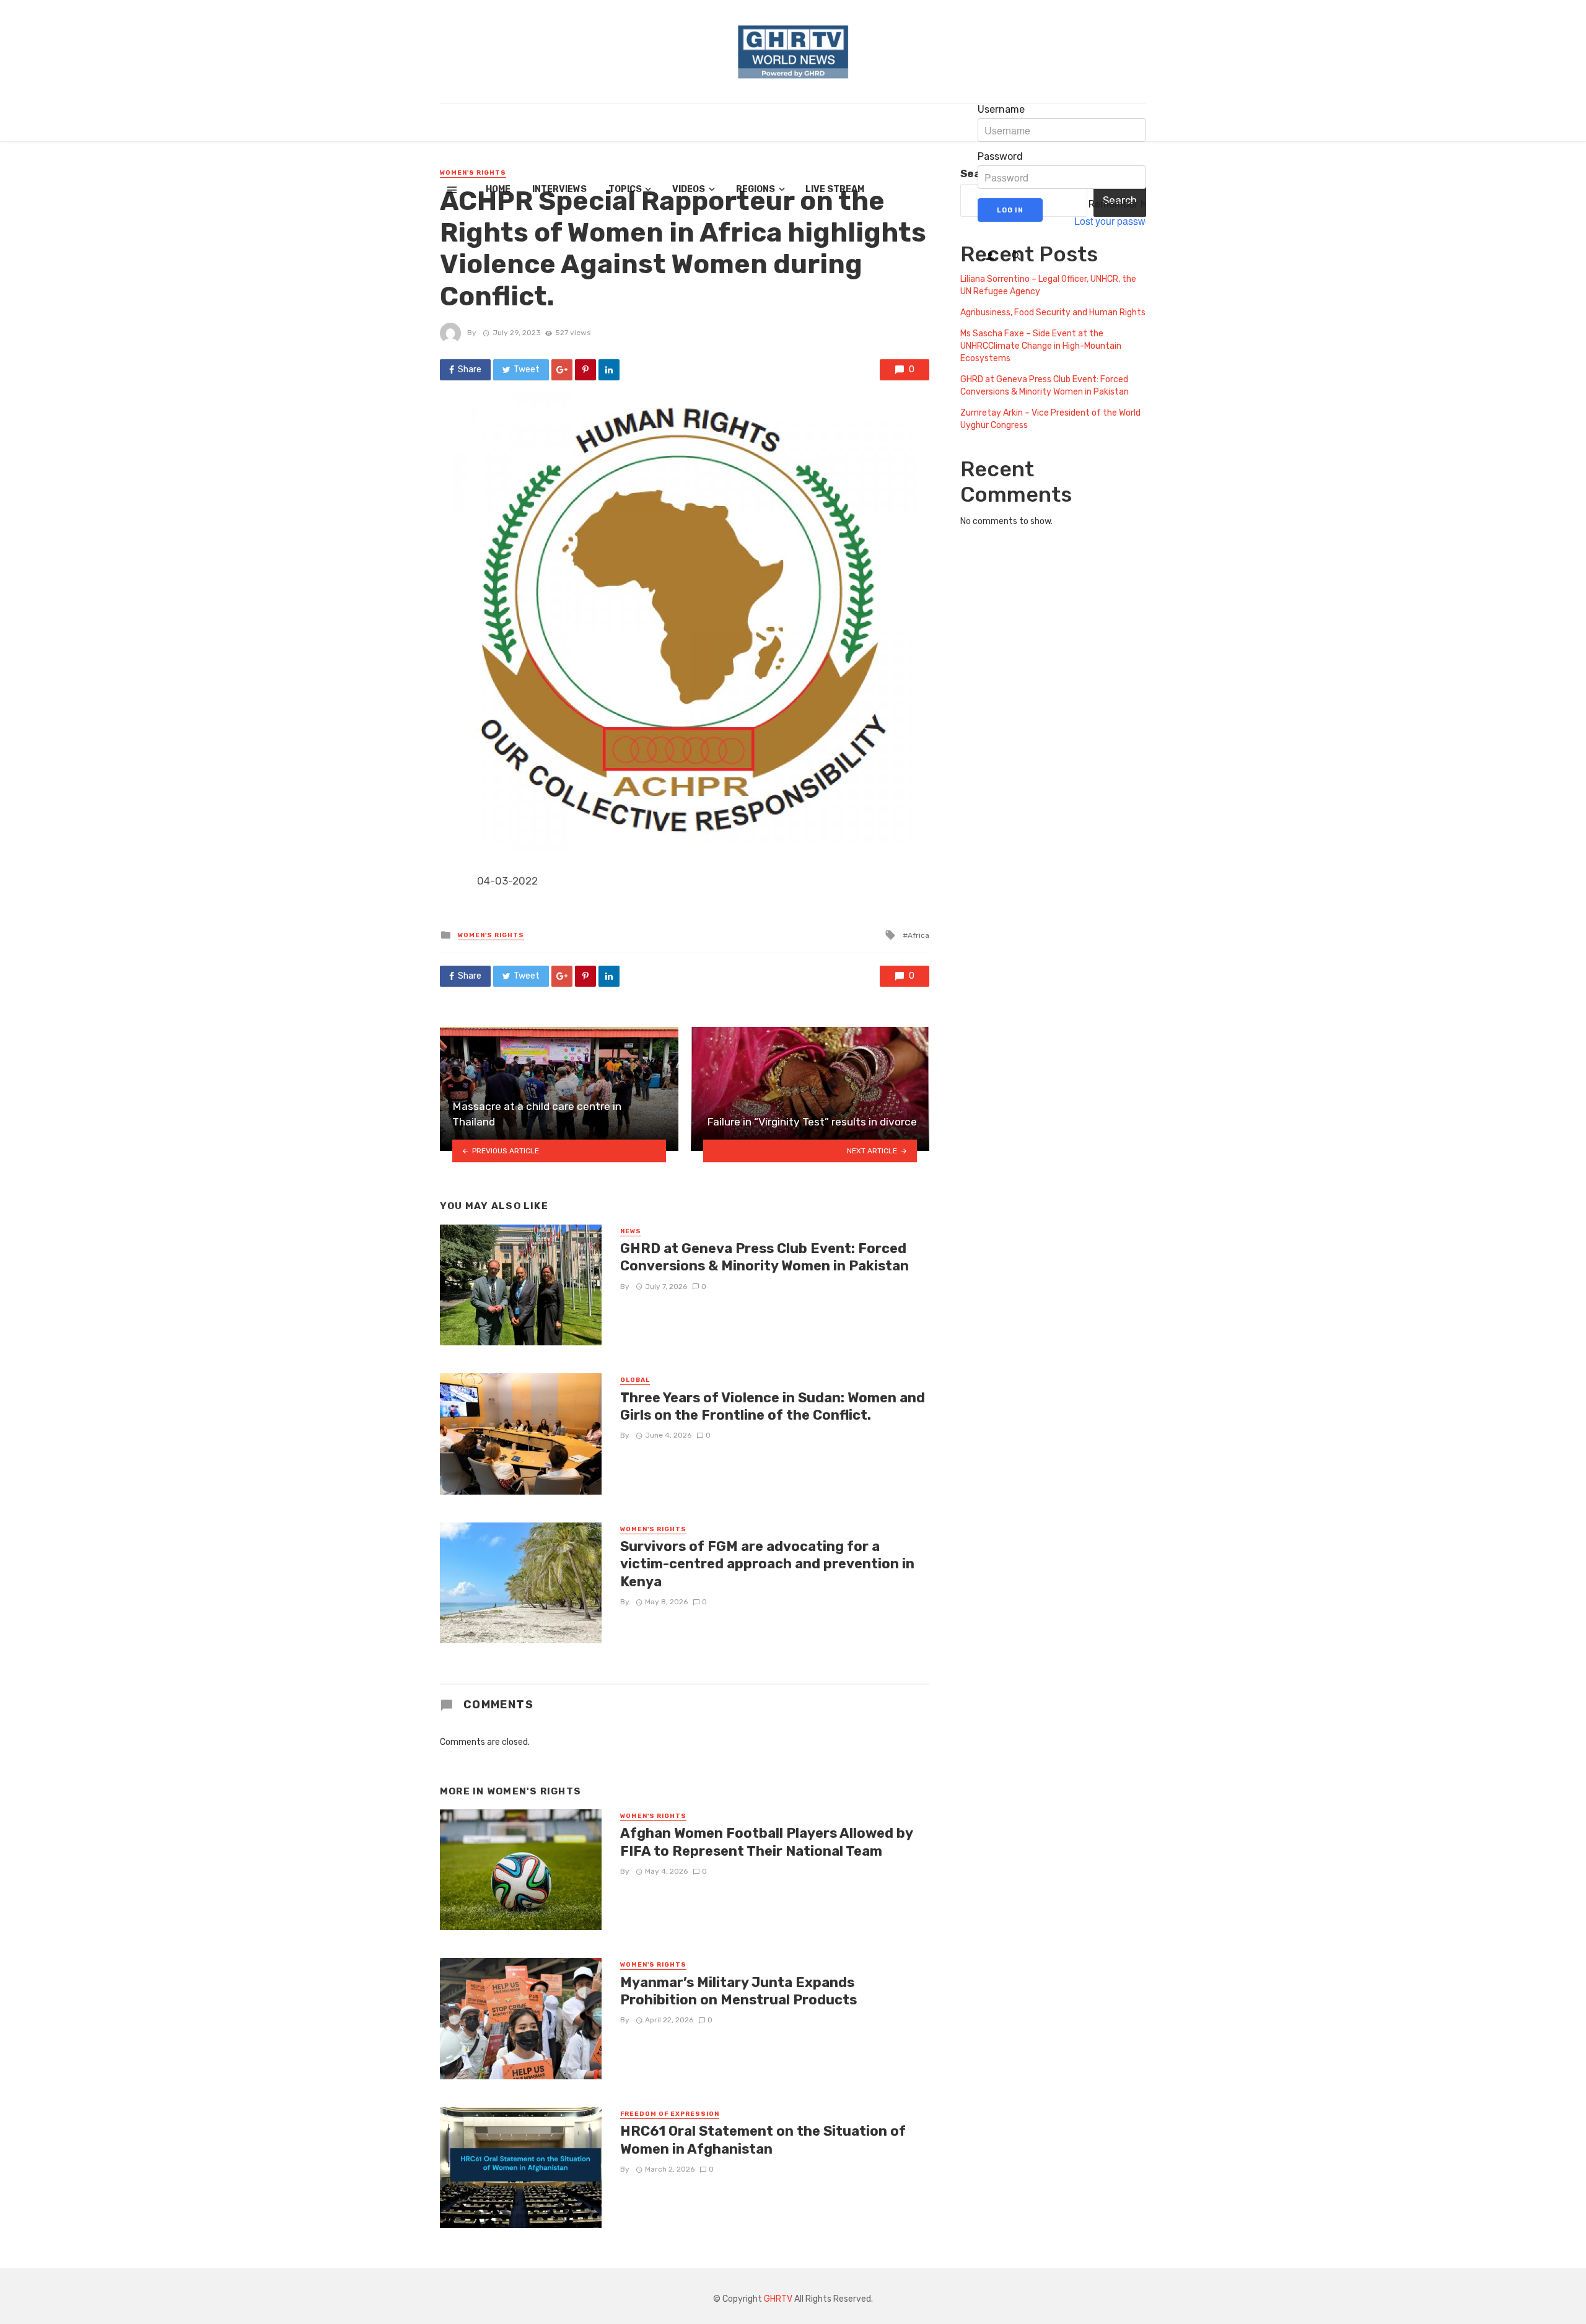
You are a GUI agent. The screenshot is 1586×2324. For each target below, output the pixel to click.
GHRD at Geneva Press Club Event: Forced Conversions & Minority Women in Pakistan (765, 1257)
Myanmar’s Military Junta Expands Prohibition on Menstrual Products (740, 1991)
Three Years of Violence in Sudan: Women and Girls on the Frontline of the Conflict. (773, 1406)
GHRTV (778, 2299)
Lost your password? (1120, 221)
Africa (918, 935)
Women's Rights (491, 935)
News (631, 1231)
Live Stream (835, 189)
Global (635, 1380)
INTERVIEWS (559, 189)
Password (1000, 157)
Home (498, 189)
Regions (756, 189)
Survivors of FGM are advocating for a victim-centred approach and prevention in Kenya (767, 1564)
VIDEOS (689, 189)
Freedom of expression (670, 2114)
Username (1001, 110)
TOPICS (625, 189)
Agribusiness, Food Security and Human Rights (1053, 312)
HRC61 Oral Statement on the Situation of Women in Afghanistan (763, 2140)
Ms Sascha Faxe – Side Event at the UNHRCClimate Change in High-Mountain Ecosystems (1041, 346)
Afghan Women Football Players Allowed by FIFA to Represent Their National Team (766, 1842)
